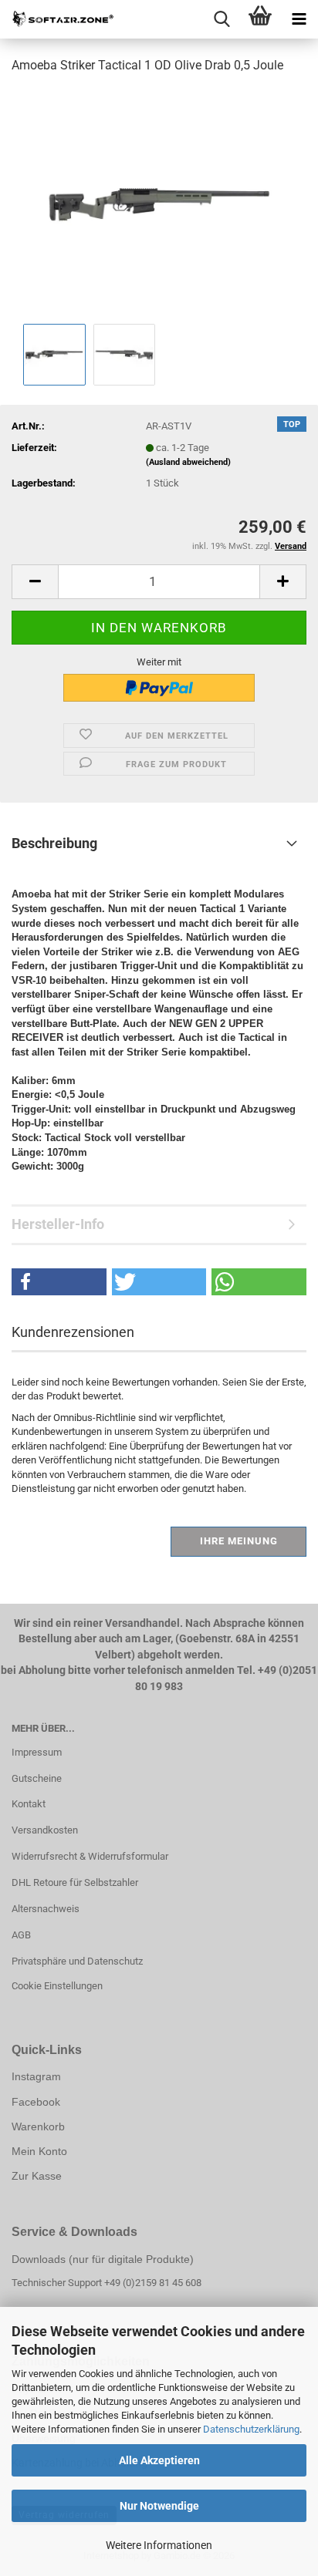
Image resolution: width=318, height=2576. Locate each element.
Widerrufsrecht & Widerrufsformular (90, 1856)
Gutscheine (37, 1778)
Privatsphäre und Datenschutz (77, 1961)
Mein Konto (39, 2151)
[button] (35, 582)
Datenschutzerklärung (251, 2429)
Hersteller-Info (58, 1224)
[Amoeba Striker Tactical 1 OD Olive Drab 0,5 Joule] (159, 203)
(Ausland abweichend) (188, 462)
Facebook (36, 2102)
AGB (21, 1935)
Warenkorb (38, 2126)
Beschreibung (54, 843)
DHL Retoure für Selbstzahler (75, 1882)
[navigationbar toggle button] (299, 19)
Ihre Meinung (239, 1541)
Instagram (36, 2076)
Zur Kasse (37, 2176)
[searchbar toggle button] (222, 19)
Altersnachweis (46, 1909)
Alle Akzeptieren (159, 2460)
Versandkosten (45, 1830)
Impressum (37, 1752)
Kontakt (29, 1804)
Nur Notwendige (159, 2506)
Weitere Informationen (159, 2545)
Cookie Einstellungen (57, 1986)
